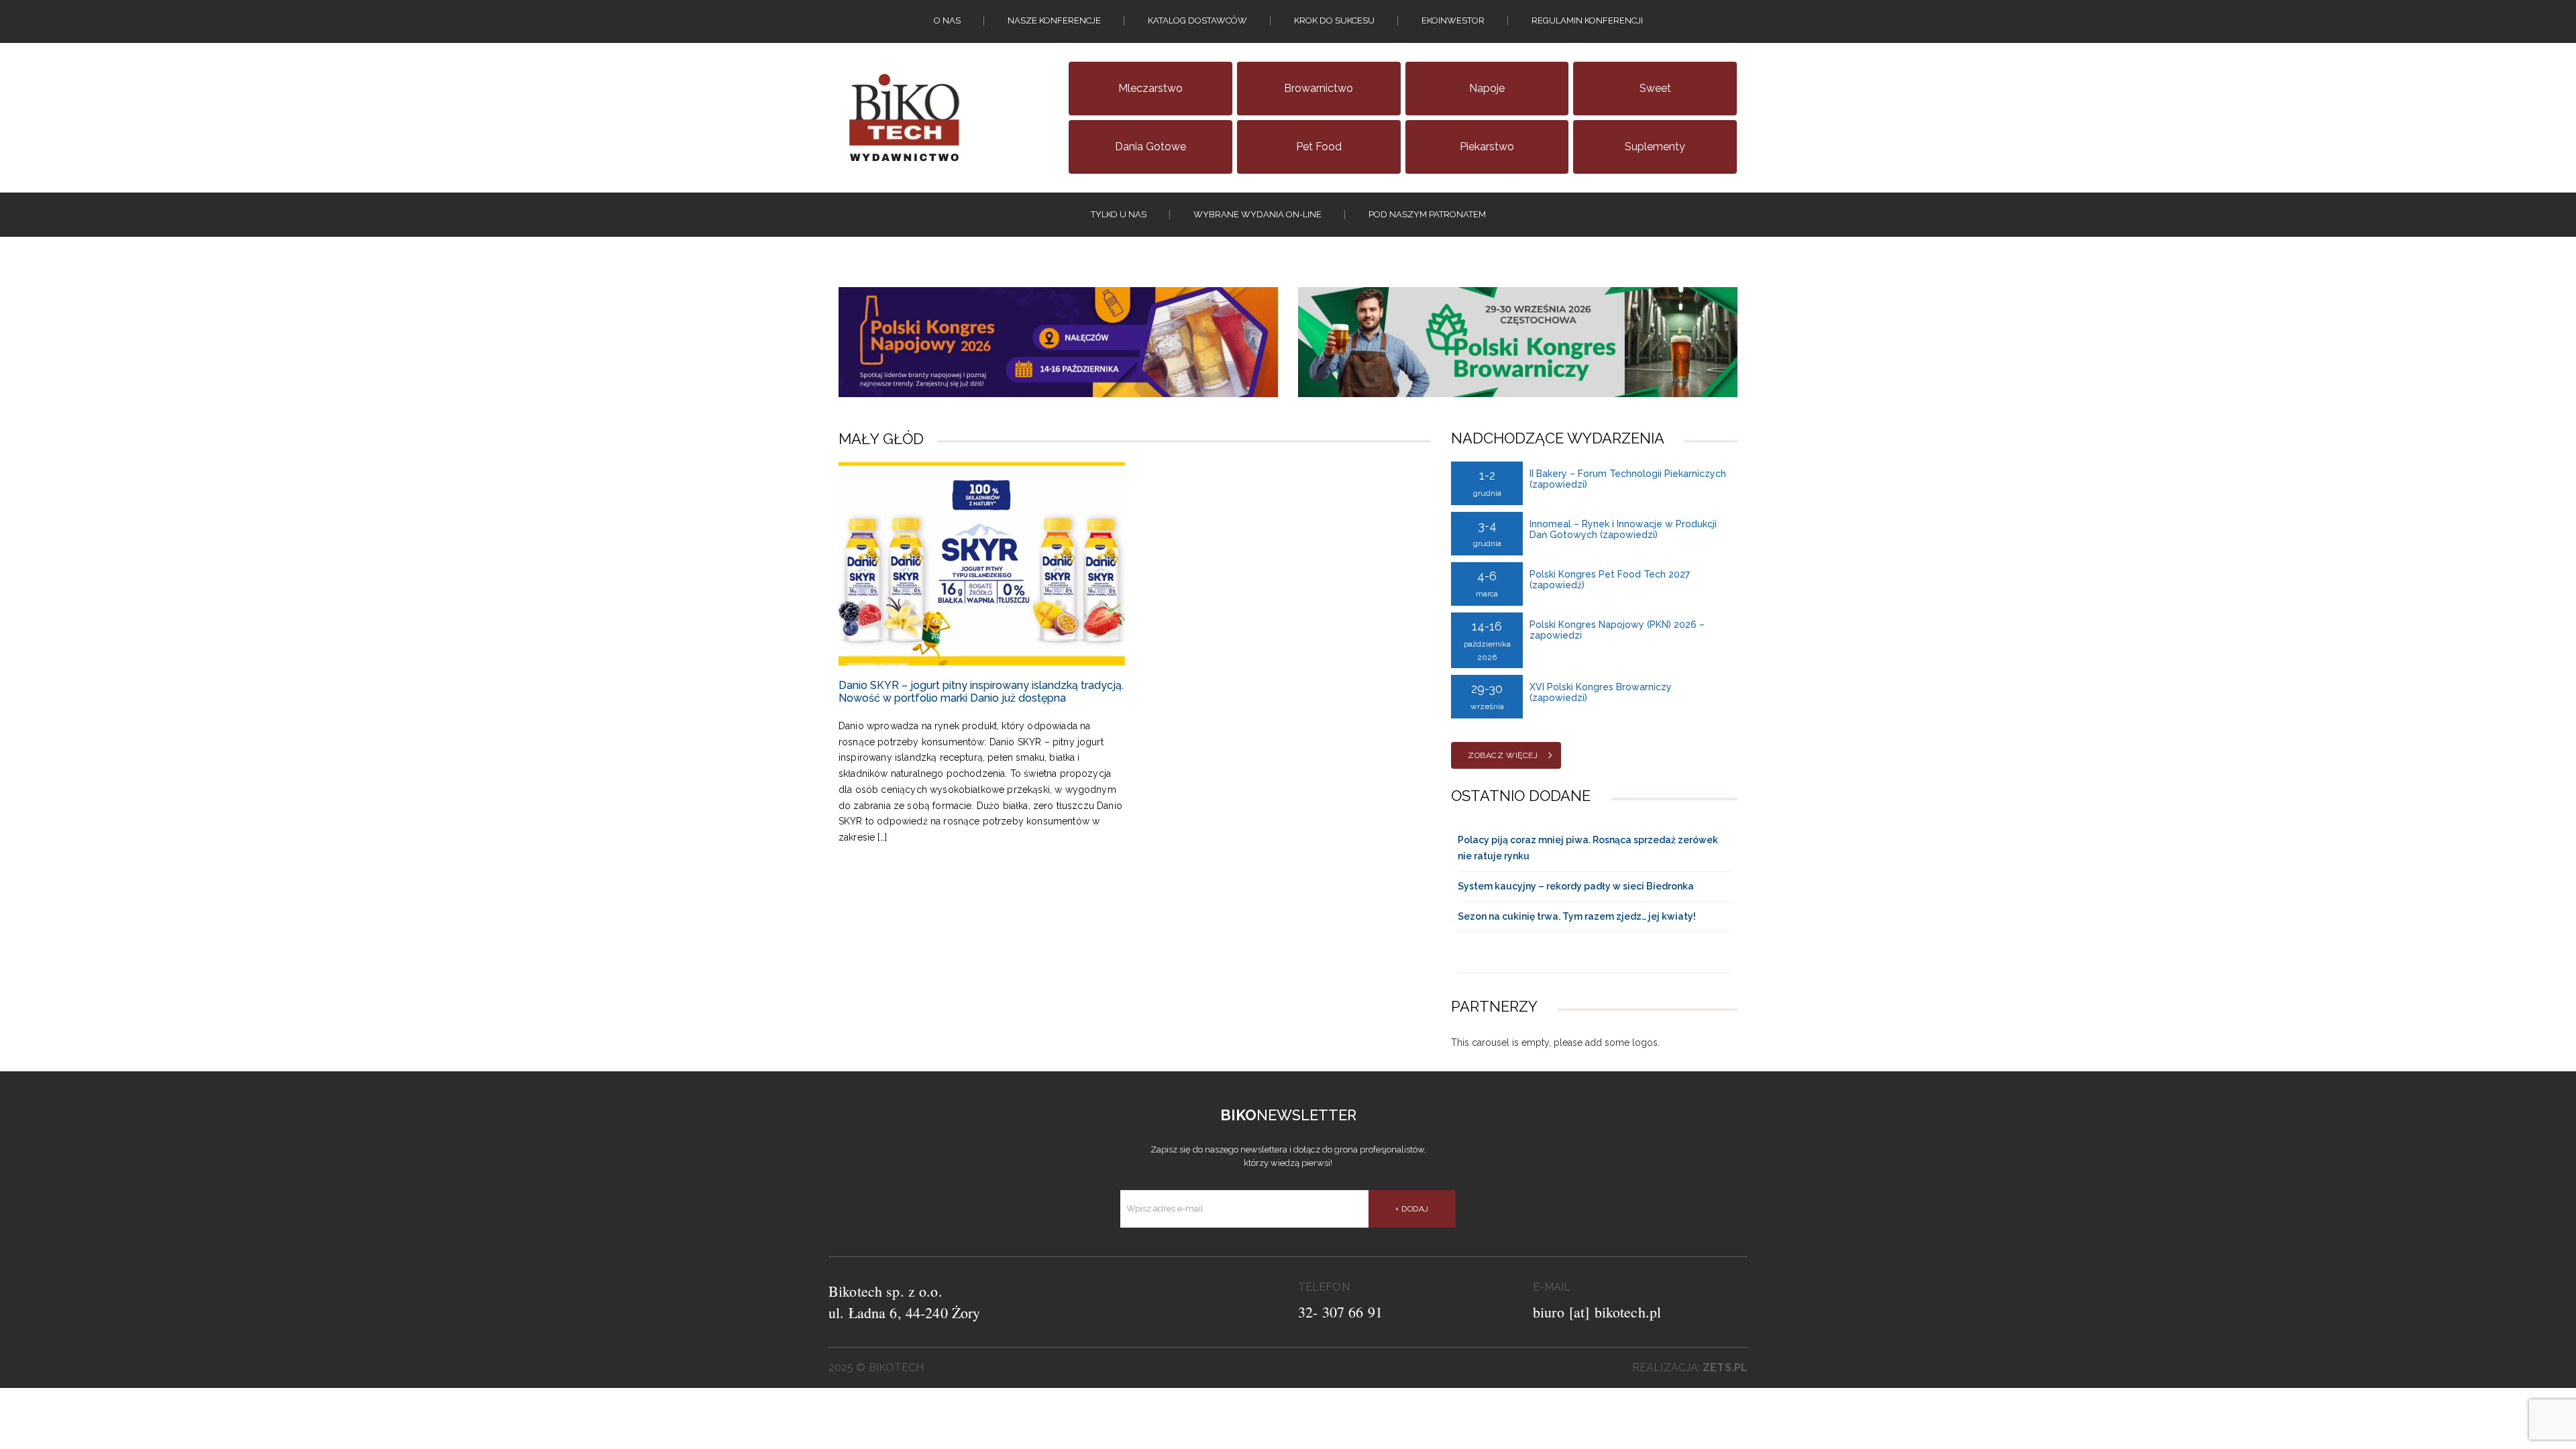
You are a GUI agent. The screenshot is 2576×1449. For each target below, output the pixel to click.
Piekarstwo (1487, 147)
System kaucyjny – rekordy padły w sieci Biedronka (1576, 886)
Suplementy (1655, 147)
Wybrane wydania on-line (1257, 214)
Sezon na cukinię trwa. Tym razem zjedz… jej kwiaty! (1577, 916)
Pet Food (1319, 147)
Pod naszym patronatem (1427, 214)
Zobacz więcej (1503, 755)
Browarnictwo (1319, 88)
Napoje (1487, 88)
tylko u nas (1119, 214)
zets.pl (1725, 1367)
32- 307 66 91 (1340, 1312)
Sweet (1655, 88)
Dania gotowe (1150, 147)
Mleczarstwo (1150, 88)
